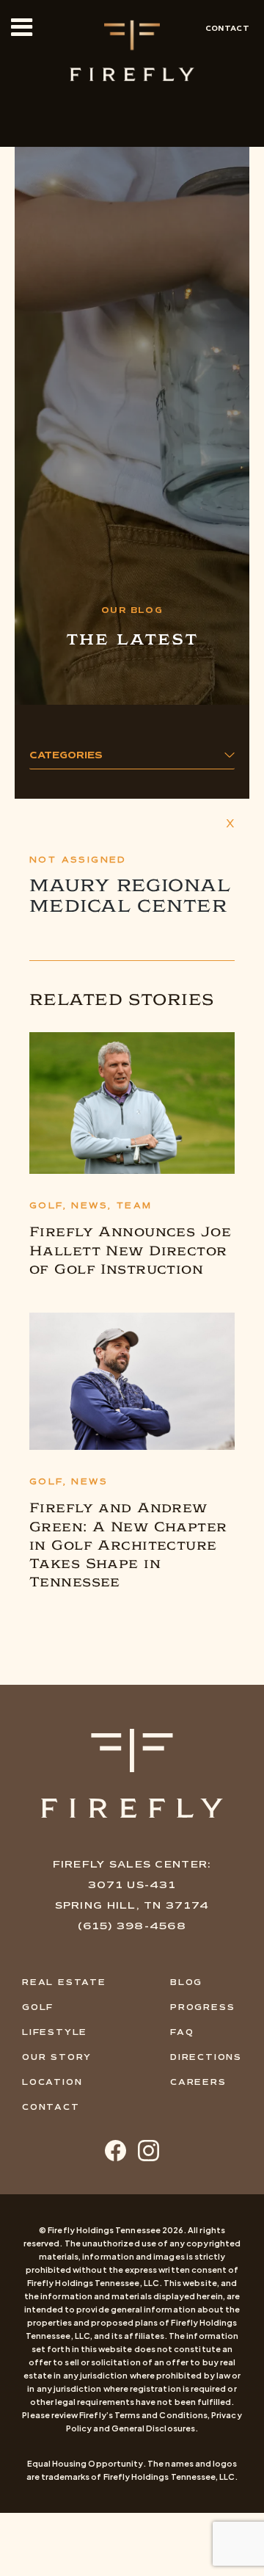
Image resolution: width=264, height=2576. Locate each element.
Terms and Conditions (161, 2415)
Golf (38, 2007)
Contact (227, 28)
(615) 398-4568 (132, 1926)
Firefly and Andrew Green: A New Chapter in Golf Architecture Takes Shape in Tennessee (128, 1545)
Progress (202, 2007)
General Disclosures (153, 2428)
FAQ (182, 2032)
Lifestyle (55, 2032)
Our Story (57, 2057)
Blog (186, 1982)
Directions (206, 2057)
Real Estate (64, 1982)
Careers (198, 2082)
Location (52, 2082)
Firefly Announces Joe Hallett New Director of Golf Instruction (130, 1250)
